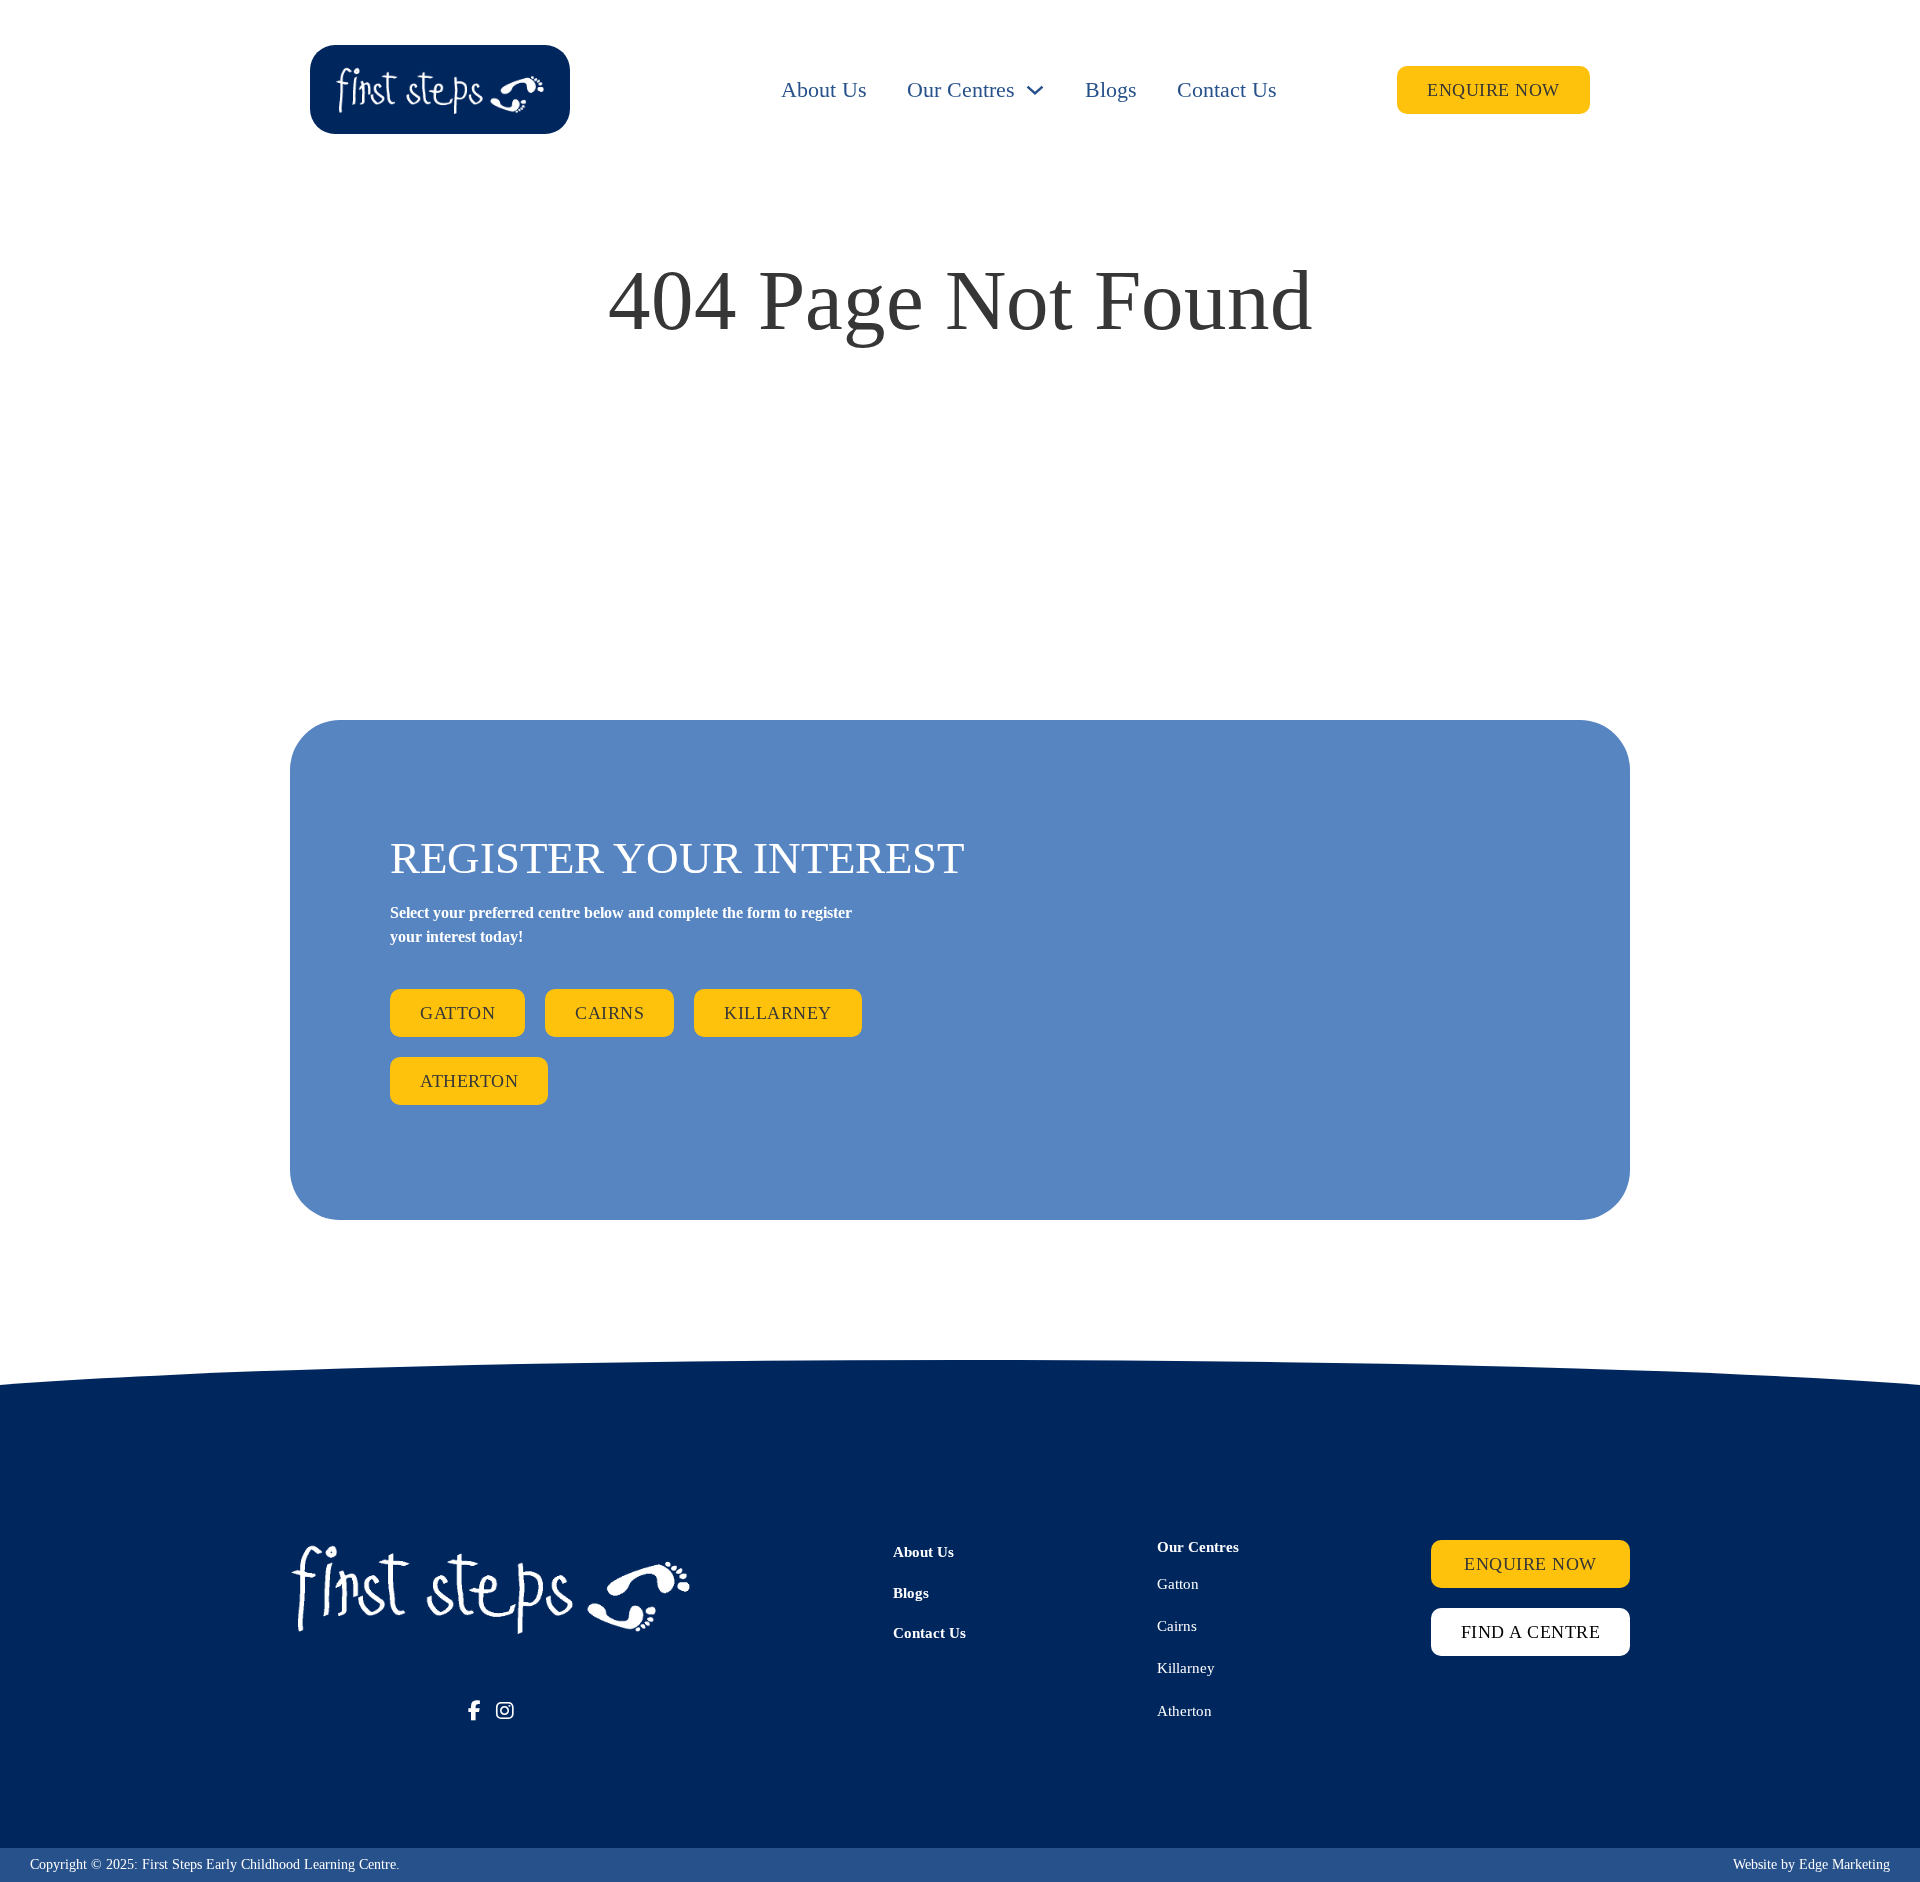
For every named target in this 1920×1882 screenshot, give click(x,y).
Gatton (457, 1013)
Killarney (778, 1013)
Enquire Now (1493, 90)
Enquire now (1530, 1564)
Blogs (1111, 90)
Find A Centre (1531, 1632)
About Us (824, 90)
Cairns (609, 1013)
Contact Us (1227, 90)
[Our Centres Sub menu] (1035, 90)
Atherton (469, 1081)
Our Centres (961, 90)
